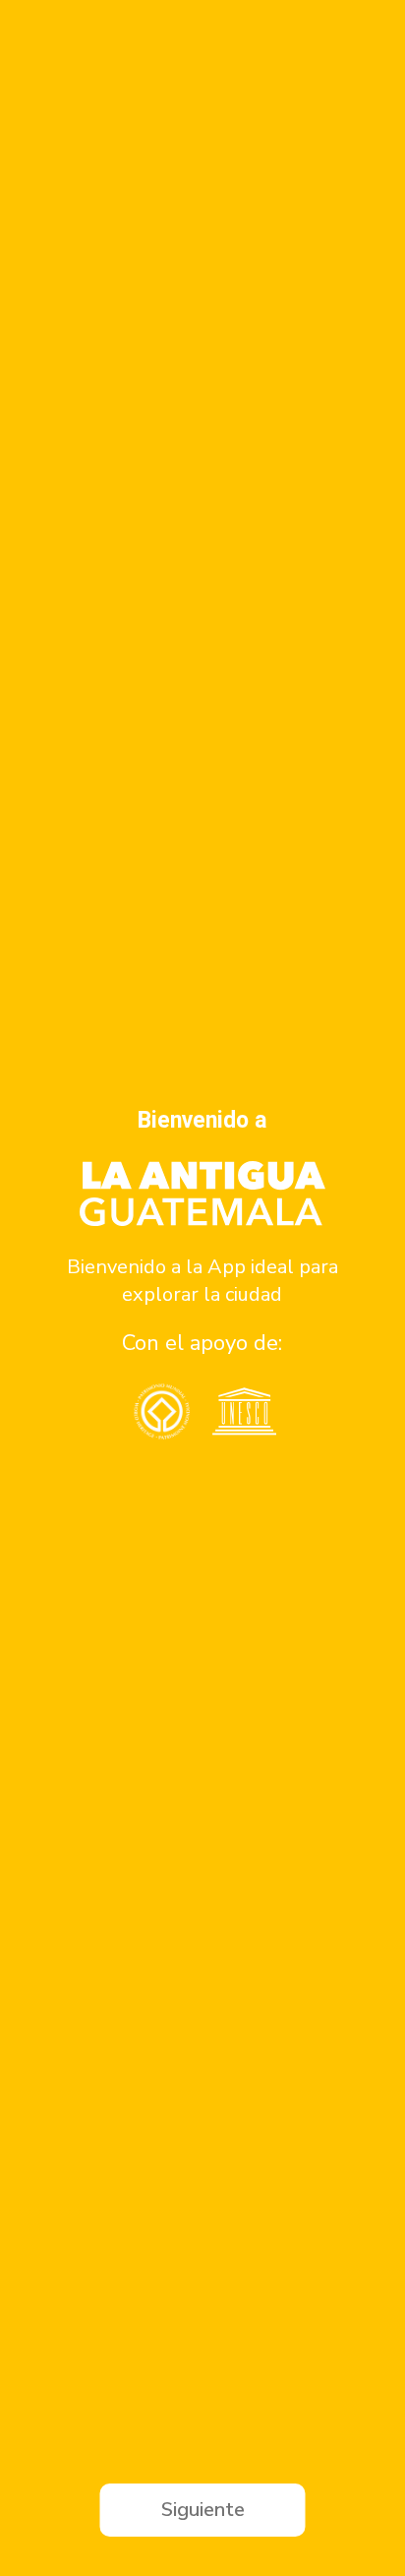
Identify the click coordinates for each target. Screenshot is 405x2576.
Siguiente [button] (203, 2510)
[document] (202, 1288)
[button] (22, 1288)
